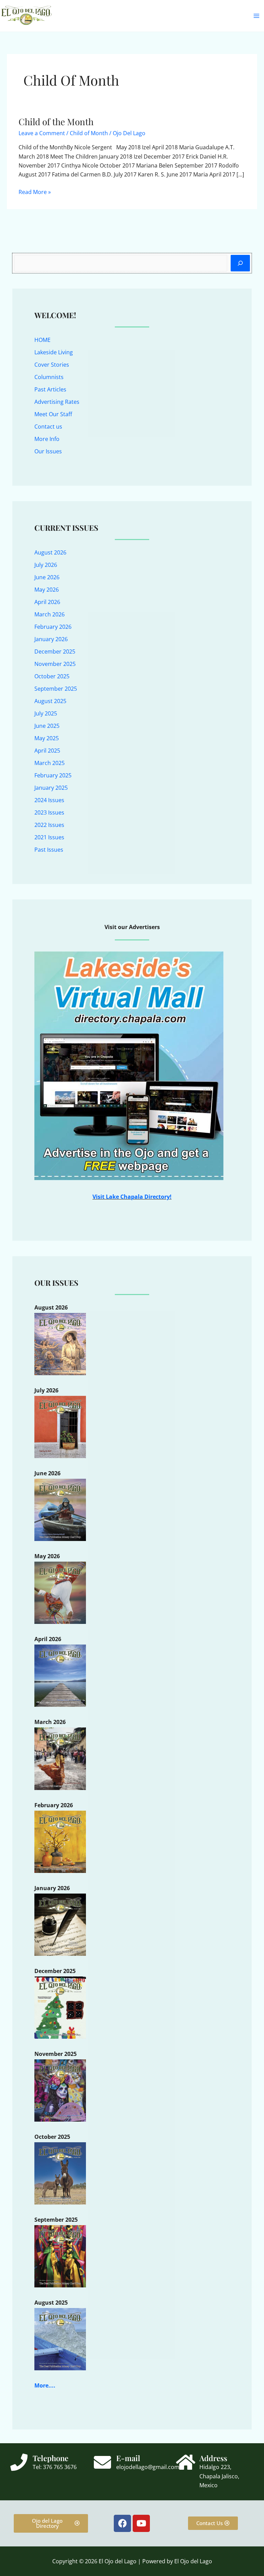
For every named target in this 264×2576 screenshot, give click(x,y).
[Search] (240, 263)
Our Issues (48, 451)
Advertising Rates (57, 402)
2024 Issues (49, 800)
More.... (45, 2385)
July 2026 (46, 565)
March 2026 (49, 614)
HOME (42, 340)
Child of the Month (56, 122)
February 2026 (53, 627)
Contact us (48, 427)
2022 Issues (49, 825)
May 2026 (47, 590)
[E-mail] (102, 2462)
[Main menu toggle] (256, 16)
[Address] (186, 2462)
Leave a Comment (42, 133)
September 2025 (56, 689)
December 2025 (55, 651)
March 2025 (49, 763)
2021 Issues (49, 837)
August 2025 (50, 701)
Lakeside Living (54, 352)
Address (213, 2458)
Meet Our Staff (53, 414)
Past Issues (49, 850)
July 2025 (46, 713)
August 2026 (50, 552)
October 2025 (52, 676)
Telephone (51, 2458)
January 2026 (51, 639)
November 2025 (55, 664)
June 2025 (47, 726)
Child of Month (89, 133)
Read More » (35, 192)
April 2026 (47, 602)
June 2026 (47, 577)
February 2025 (53, 775)
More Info (47, 439)
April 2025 (47, 751)
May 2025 (47, 738)
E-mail (128, 2458)
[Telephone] (19, 2462)
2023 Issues (49, 812)
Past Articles (50, 389)
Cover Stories (52, 365)
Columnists (49, 377)
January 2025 (51, 788)
